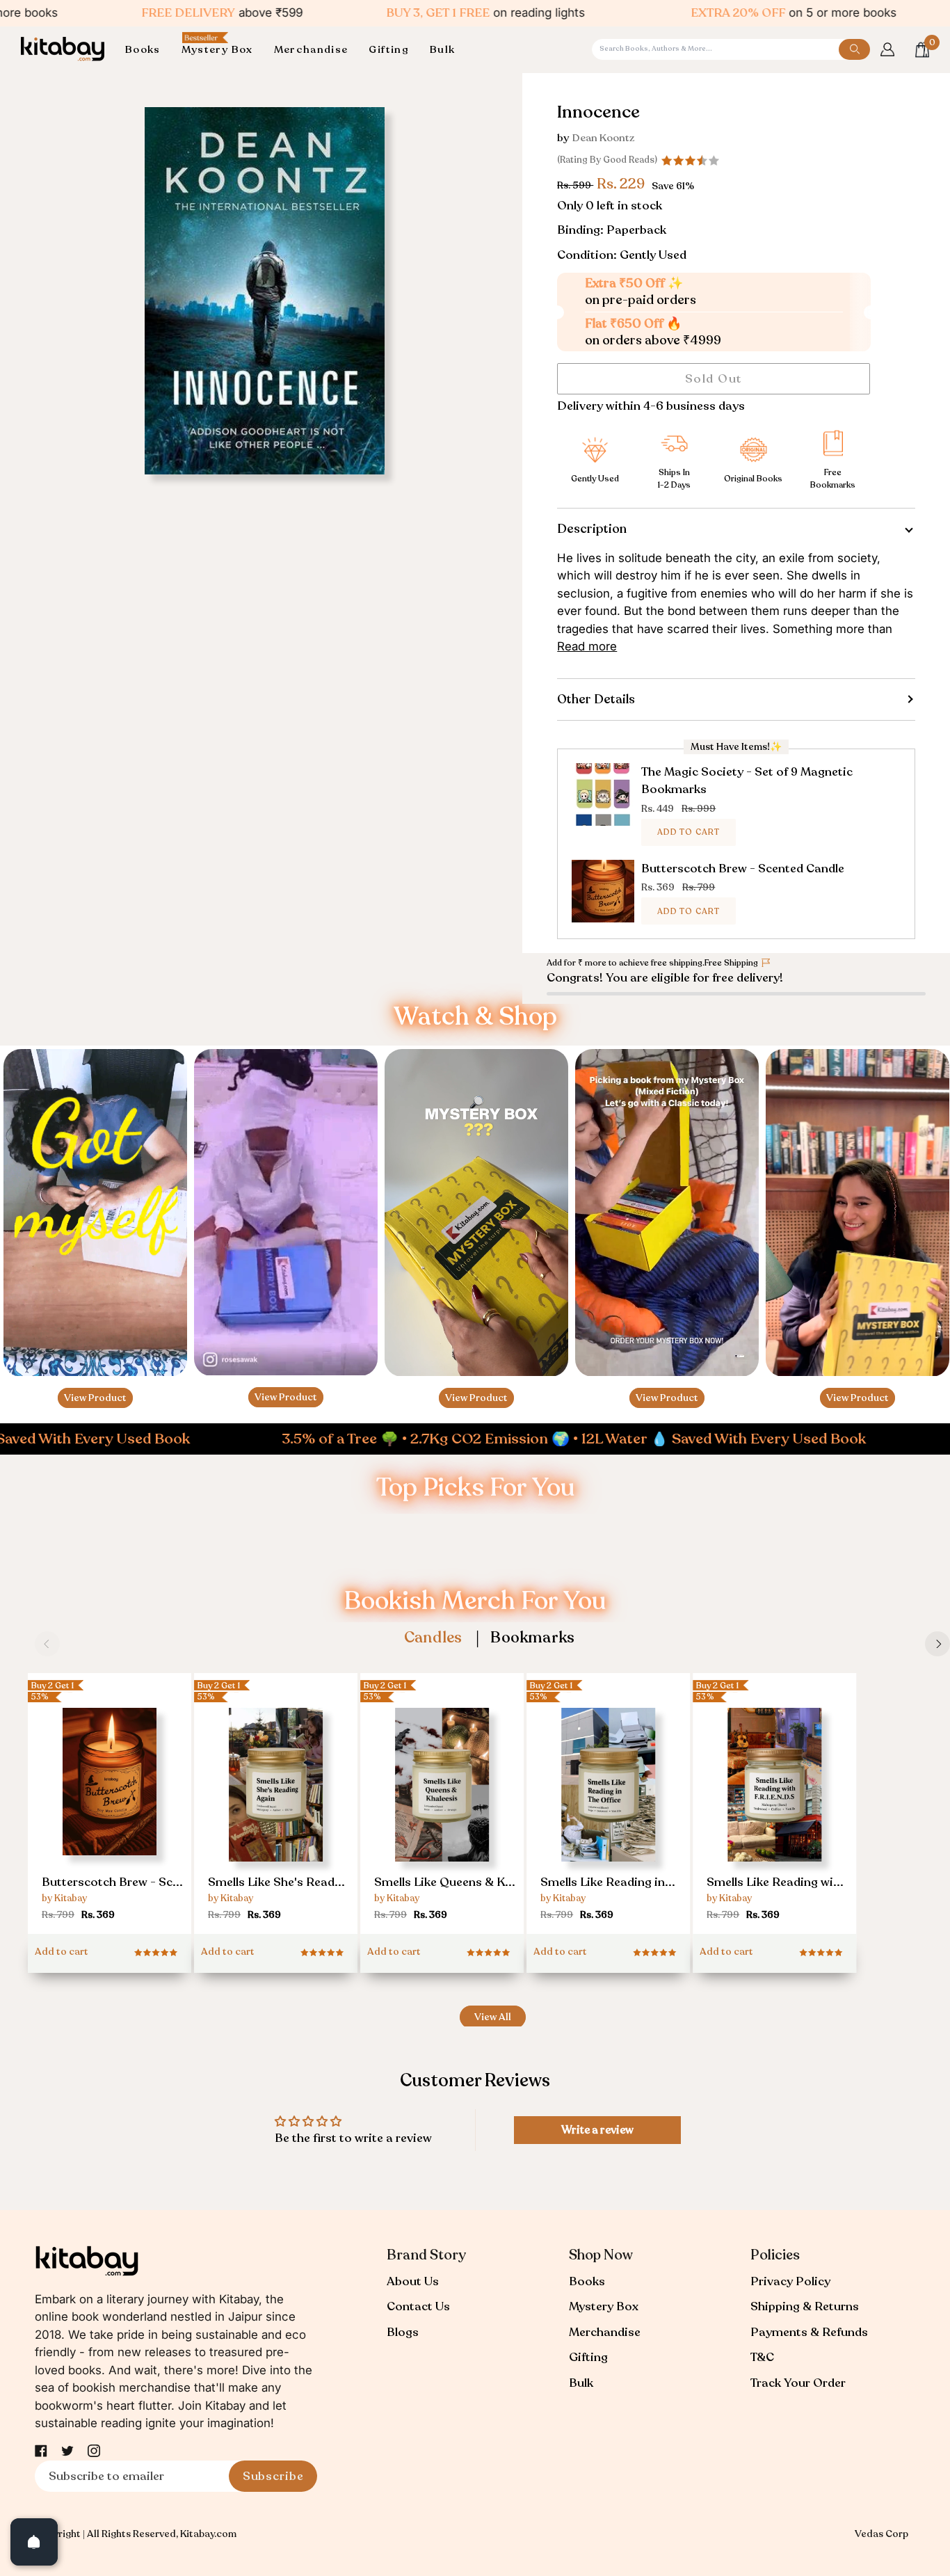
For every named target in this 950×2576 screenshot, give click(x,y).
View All (493, 2017)
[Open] (34, 2542)
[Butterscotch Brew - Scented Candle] (110, 1801)
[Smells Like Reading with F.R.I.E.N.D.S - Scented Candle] (774, 1807)
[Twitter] (67, 2451)
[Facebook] (41, 2451)
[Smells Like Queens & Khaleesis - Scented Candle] (442, 1807)
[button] (148, 50)
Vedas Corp (881, 2534)
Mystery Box (604, 2306)
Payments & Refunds (809, 2332)
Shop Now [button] (601, 2255)
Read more (587, 646)
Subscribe (273, 2476)
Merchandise (605, 2332)
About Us (413, 2281)
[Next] (937, 1644)
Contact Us (418, 2306)
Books (587, 2281)
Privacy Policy (790, 2281)
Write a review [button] (597, 2130)
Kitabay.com (208, 2534)
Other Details (596, 699)
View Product (95, 1398)
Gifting (588, 2357)
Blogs (403, 2332)
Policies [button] (775, 2255)
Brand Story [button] (426, 2255)
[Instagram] (94, 2451)
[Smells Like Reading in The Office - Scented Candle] (608, 1807)
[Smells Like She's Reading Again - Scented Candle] (276, 1807)
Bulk (581, 2383)
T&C (762, 2357)
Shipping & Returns (805, 2306)
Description (592, 529)
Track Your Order (798, 2383)
